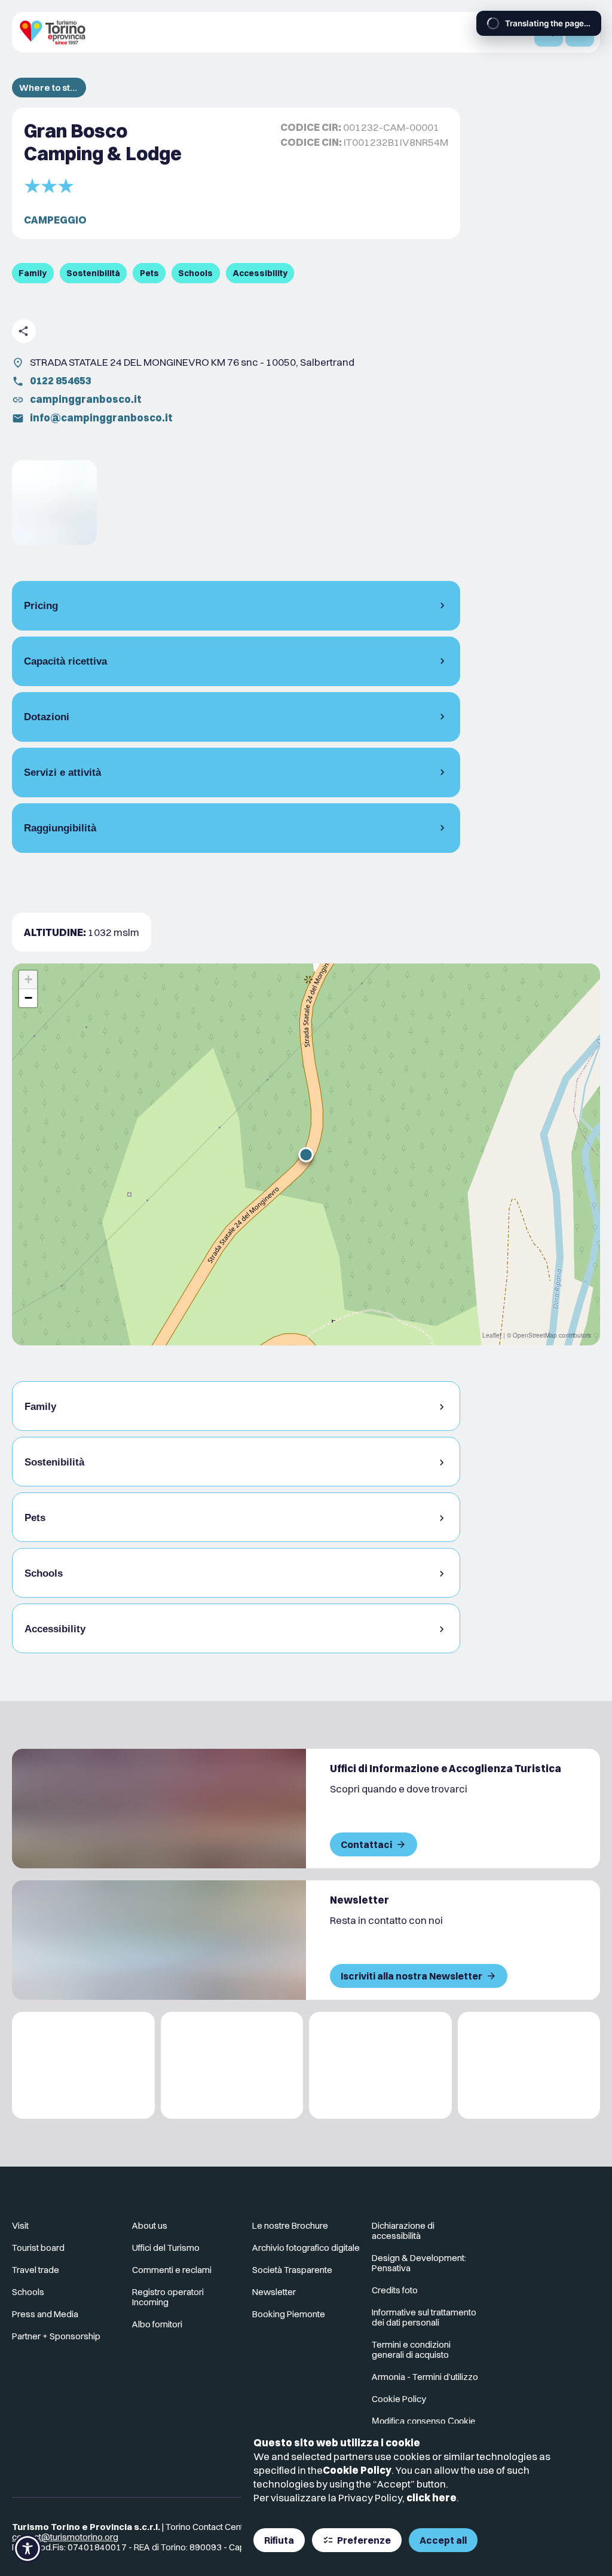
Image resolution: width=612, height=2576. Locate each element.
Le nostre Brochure (290, 2225)
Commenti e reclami (172, 2270)
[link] (54, 503)
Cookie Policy (357, 2470)
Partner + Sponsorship (56, 2336)
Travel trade (36, 2270)
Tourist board (38, 2248)
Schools (28, 2292)
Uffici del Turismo (166, 2248)
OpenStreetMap (535, 1335)
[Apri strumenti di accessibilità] (27, 2549)
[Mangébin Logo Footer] (232, 2065)
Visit (20, 2225)
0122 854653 (61, 380)
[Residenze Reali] (380, 2065)
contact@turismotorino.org (65, 2537)
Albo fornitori (157, 2324)
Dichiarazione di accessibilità (403, 2231)
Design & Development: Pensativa (419, 2263)
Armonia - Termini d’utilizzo (425, 2377)
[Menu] (580, 32)
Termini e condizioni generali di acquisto (411, 2349)
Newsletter (274, 2292)
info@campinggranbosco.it (101, 417)
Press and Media (45, 2314)
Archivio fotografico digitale (306, 2248)
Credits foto (395, 2290)
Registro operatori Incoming (168, 2297)
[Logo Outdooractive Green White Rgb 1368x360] (529, 2065)
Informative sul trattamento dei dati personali (424, 2317)
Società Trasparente (292, 2270)
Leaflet (492, 1335)
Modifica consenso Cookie (423, 2421)
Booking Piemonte (289, 2314)
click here (432, 2497)
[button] (306, 1155)
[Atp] (83, 2065)
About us (150, 2225)
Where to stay (49, 88)
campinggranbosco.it (86, 399)
